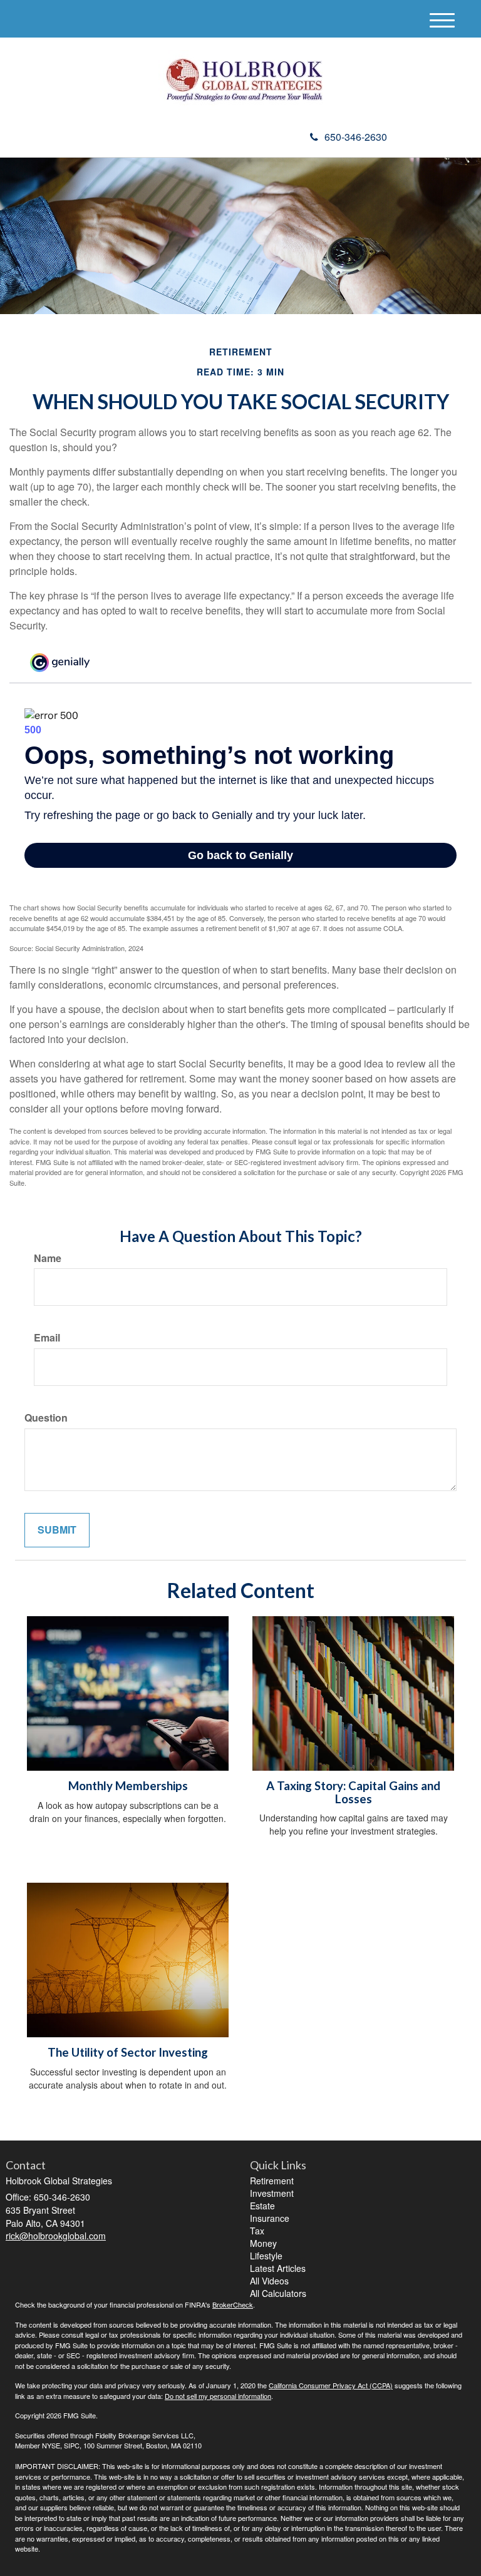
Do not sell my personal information (218, 2396)
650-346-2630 (356, 137)
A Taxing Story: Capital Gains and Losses (353, 1792)
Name (48, 1258)
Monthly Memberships (128, 1786)
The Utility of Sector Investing (128, 2052)
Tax (257, 2231)
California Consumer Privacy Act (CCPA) (331, 2385)
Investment (272, 2193)
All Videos (269, 2281)
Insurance (270, 2218)
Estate (262, 2206)
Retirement (272, 2181)
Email (47, 1338)
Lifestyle (266, 2256)
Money (263, 2243)
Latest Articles (278, 2268)
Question (46, 1418)
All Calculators (278, 2293)
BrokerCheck (233, 2304)
